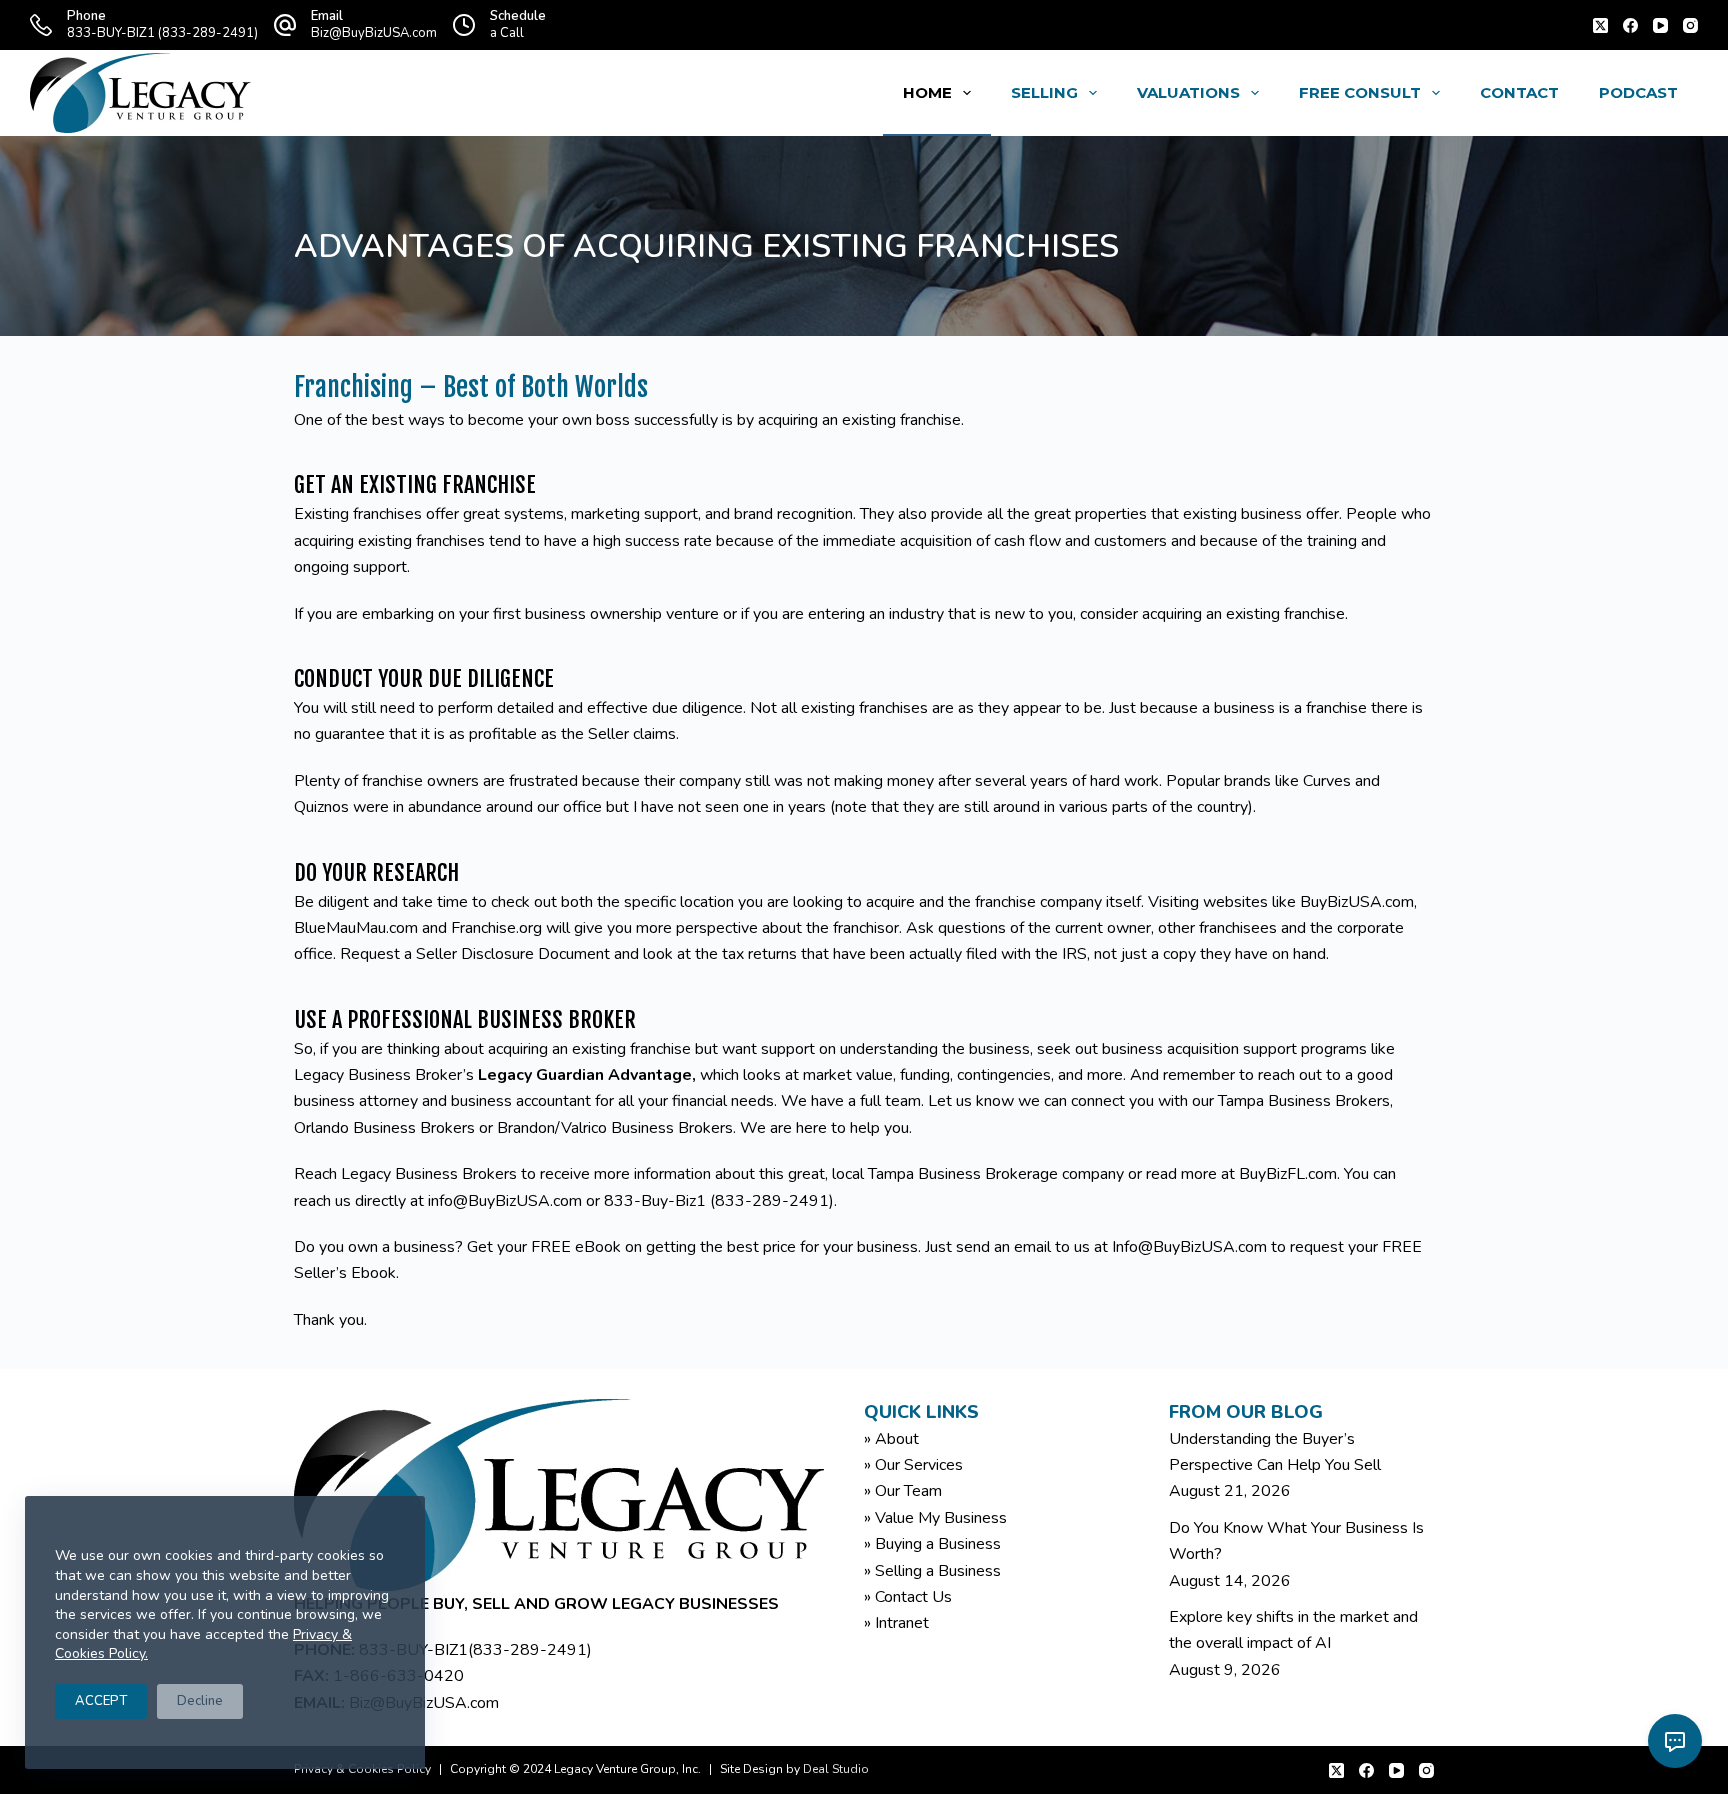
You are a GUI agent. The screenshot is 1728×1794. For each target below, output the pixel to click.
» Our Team (903, 1491)
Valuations (1188, 92)
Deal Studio (836, 1769)
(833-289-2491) (530, 1650)
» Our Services (913, 1465)
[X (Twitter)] (1600, 25)
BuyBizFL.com (1288, 1174)
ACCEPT (101, 1701)
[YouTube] (1660, 25)
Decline (200, 1701)
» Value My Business (935, 1518)
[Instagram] (1690, 25)
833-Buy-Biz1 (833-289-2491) (719, 1201)
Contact (1519, 92)
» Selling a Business (932, 1571)
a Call (507, 33)
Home (927, 92)
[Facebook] (1630, 25)
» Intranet (896, 1623)
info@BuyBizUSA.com (505, 1201)
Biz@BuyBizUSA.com (374, 33)
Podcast (1638, 92)
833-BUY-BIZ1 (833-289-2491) (162, 33)
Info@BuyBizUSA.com (1189, 1247)
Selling (1044, 92)
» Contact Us (908, 1597)
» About (891, 1439)
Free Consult (1360, 92)
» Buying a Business (932, 1544)
